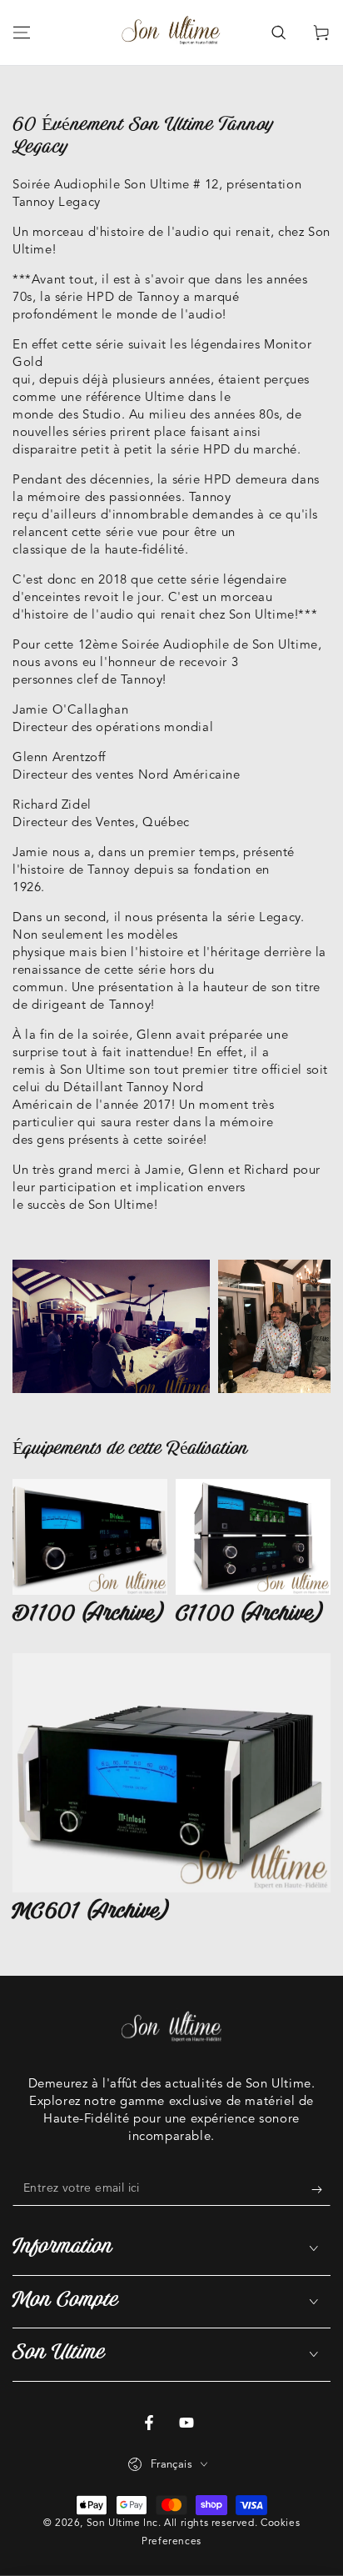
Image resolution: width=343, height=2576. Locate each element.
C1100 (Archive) (250, 1615)
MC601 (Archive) (91, 1913)
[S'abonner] (321, 2189)
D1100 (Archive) (89, 1615)
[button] (278, 33)
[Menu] (22, 33)
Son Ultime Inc (122, 2523)
